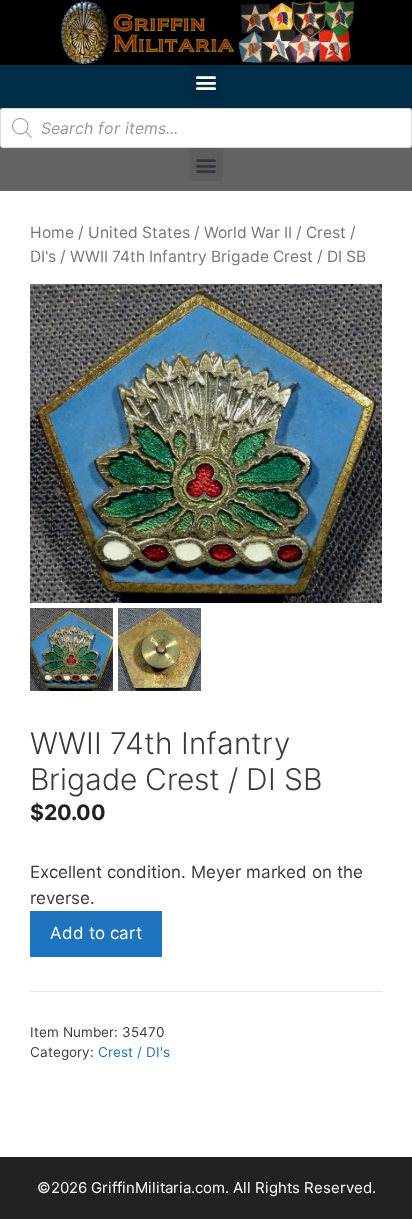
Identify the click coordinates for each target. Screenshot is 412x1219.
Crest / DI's (134, 1052)
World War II (248, 232)
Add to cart (96, 933)
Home (52, 232)
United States (139, 232)
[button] (206, 81)
